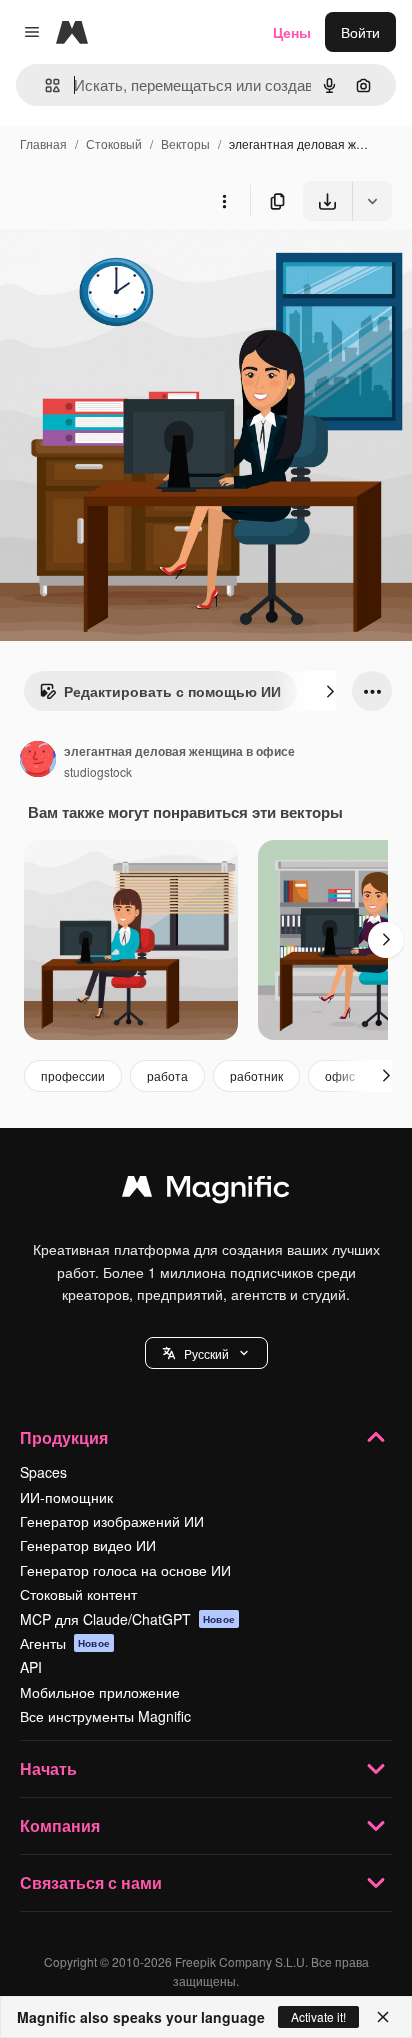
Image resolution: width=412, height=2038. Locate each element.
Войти (360, 32)
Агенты (65, 1643)
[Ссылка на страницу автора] (38, 761)
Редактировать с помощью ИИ (172, 691)
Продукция (64, 1437)
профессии (73, 1075)
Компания (60, 1825)
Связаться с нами (91, 1882)
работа (167, 1075)
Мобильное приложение (100, 1692)
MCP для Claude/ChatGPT (127, 1619)
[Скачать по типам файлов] (372, 201)
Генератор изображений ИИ (112, 1521)
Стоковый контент (78, 1594)
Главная (43, 143)
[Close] (383, 2017)
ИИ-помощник (66, 1497)
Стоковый (114, 143)
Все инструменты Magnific (105, 1716)
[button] (206, 1353)
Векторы (185, 143)
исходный (134, 267)
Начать (48, 1768)
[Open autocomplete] (44, 85)
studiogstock (98, 771)
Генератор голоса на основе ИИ (125, 1570)
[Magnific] (206, 1191)
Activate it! (318, 2016)
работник (256, 1075)
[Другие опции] (224, 201)
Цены (292, 32)
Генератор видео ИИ (88, 1545)
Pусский (206, 1353)
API (31, 1667)
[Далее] (330, 691)
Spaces (43, 1472)
